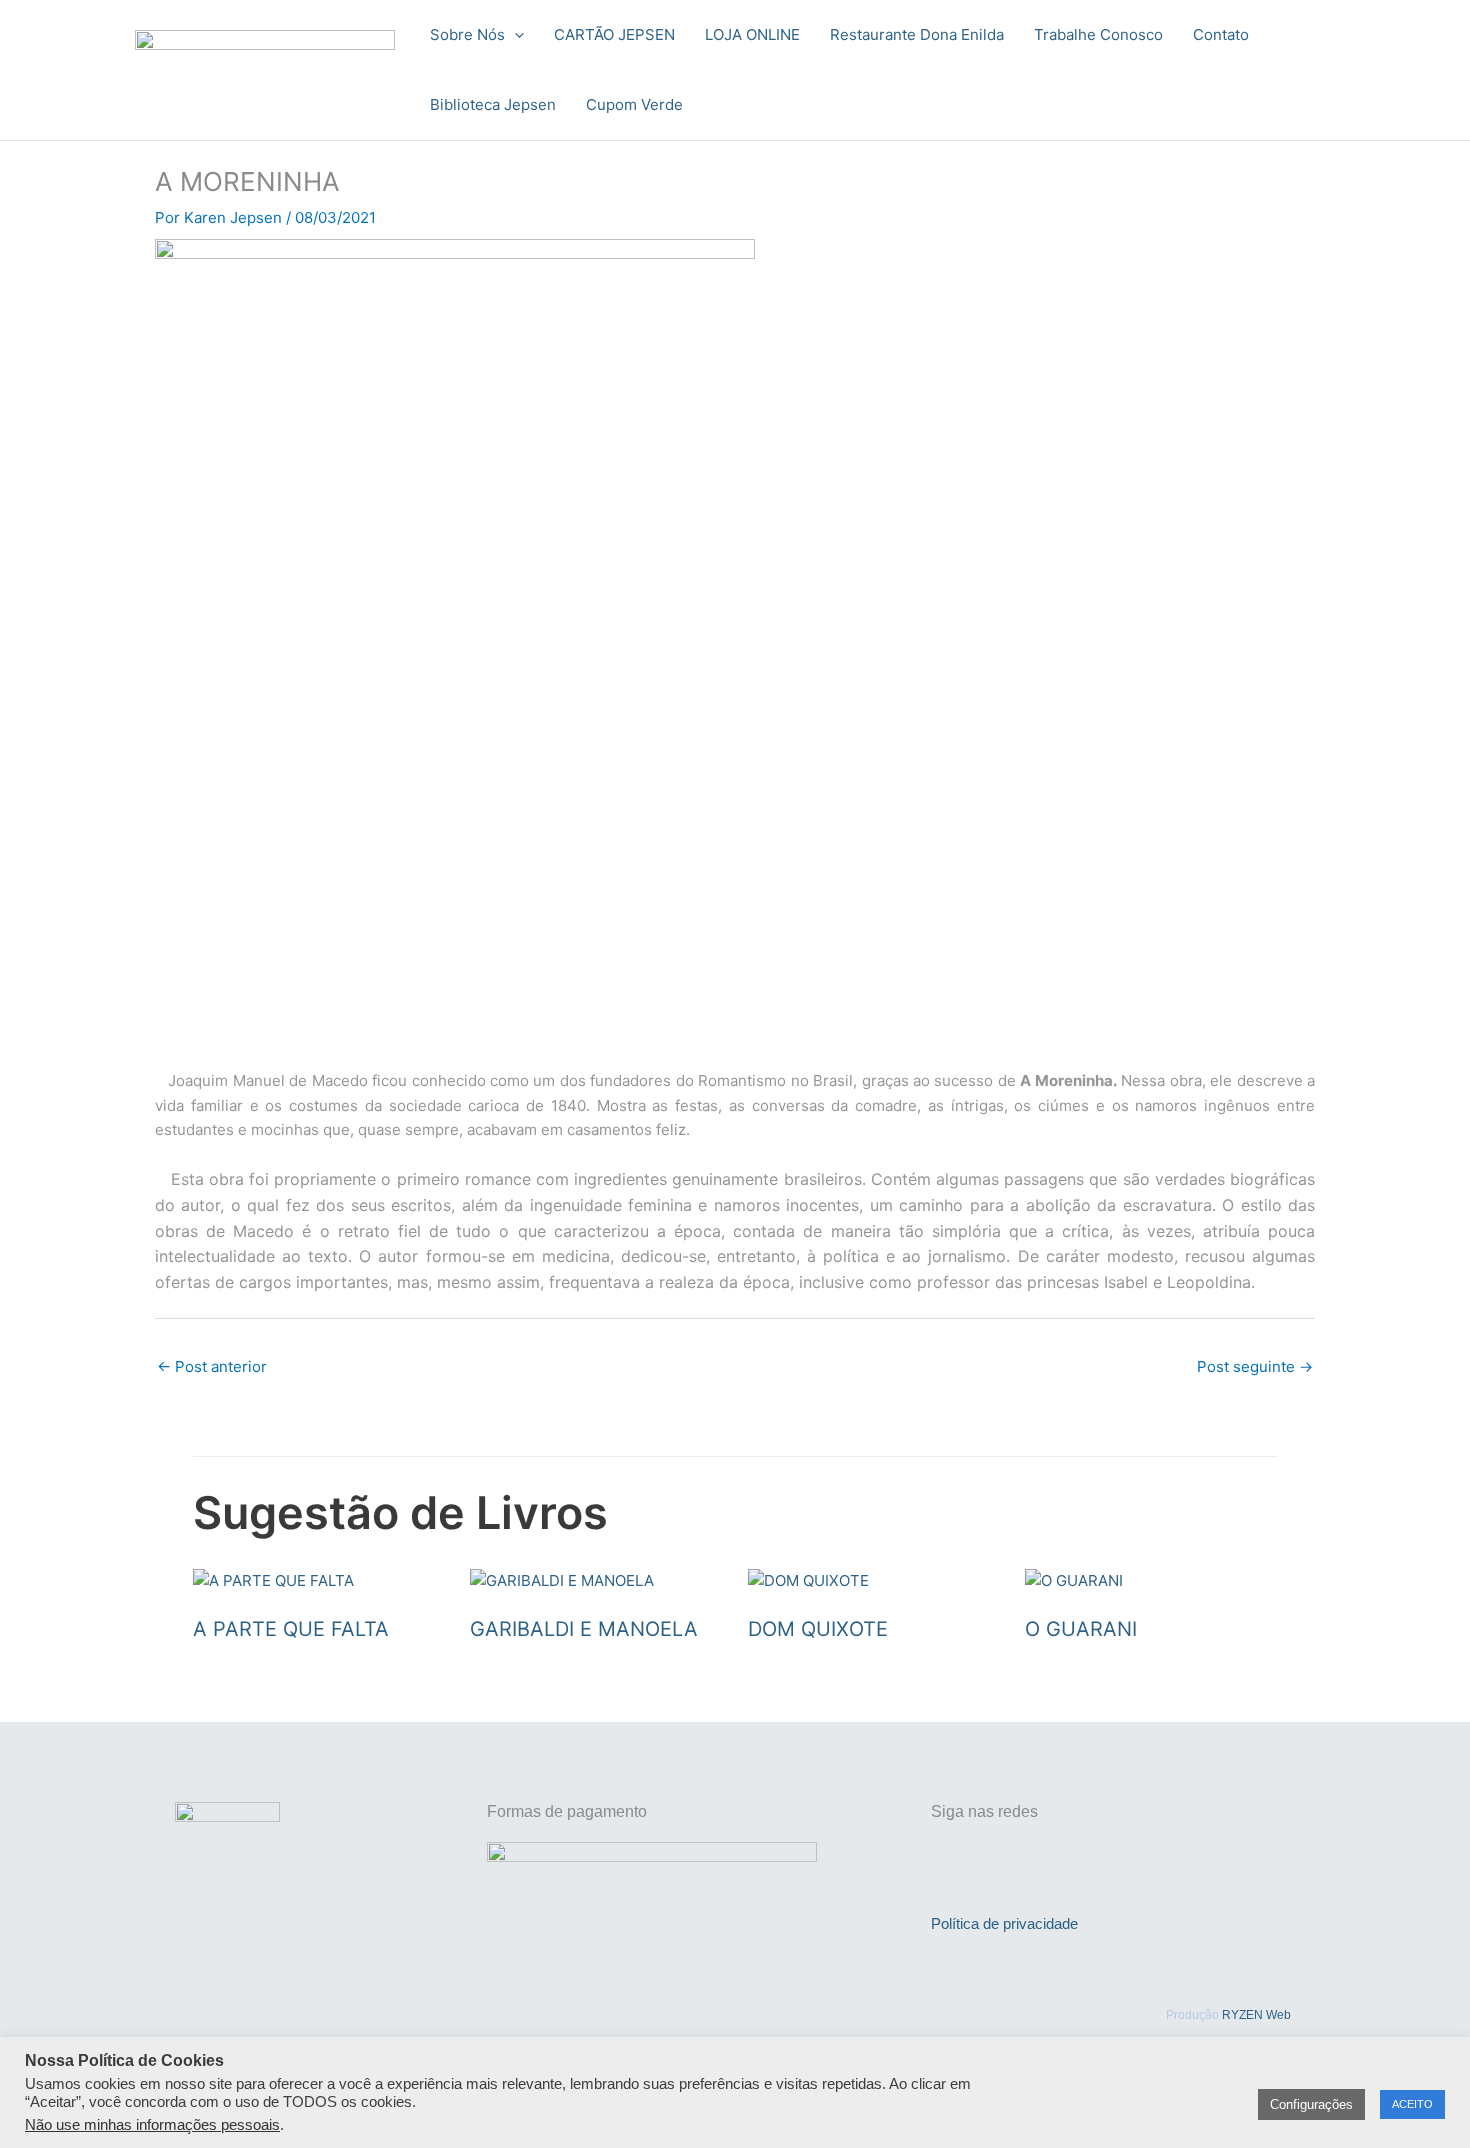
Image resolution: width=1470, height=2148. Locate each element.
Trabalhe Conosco (1098, 34)
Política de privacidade (1004, 1923)
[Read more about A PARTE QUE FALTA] (273, 1580)
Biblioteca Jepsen (493, 104)
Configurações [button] (1311, 2104)
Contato (1221, 34)
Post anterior (212, 1366)
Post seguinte (1255, 1366)
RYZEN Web (1256, 2015)
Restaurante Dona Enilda (917, 34)
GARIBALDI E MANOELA (584, 1629)
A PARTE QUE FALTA (291, 1629)
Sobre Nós (467, 34)
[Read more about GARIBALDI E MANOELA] (562, 1580)
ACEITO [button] (1412, 2104)
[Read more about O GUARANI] (1074, 1580)
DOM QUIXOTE (818, 1629)
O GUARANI (1081, 1629)
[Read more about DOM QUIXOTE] (808, 1580)
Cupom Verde (634, 104)
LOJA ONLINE (752, 34)
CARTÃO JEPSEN (614, 34)
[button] (514, 35)
